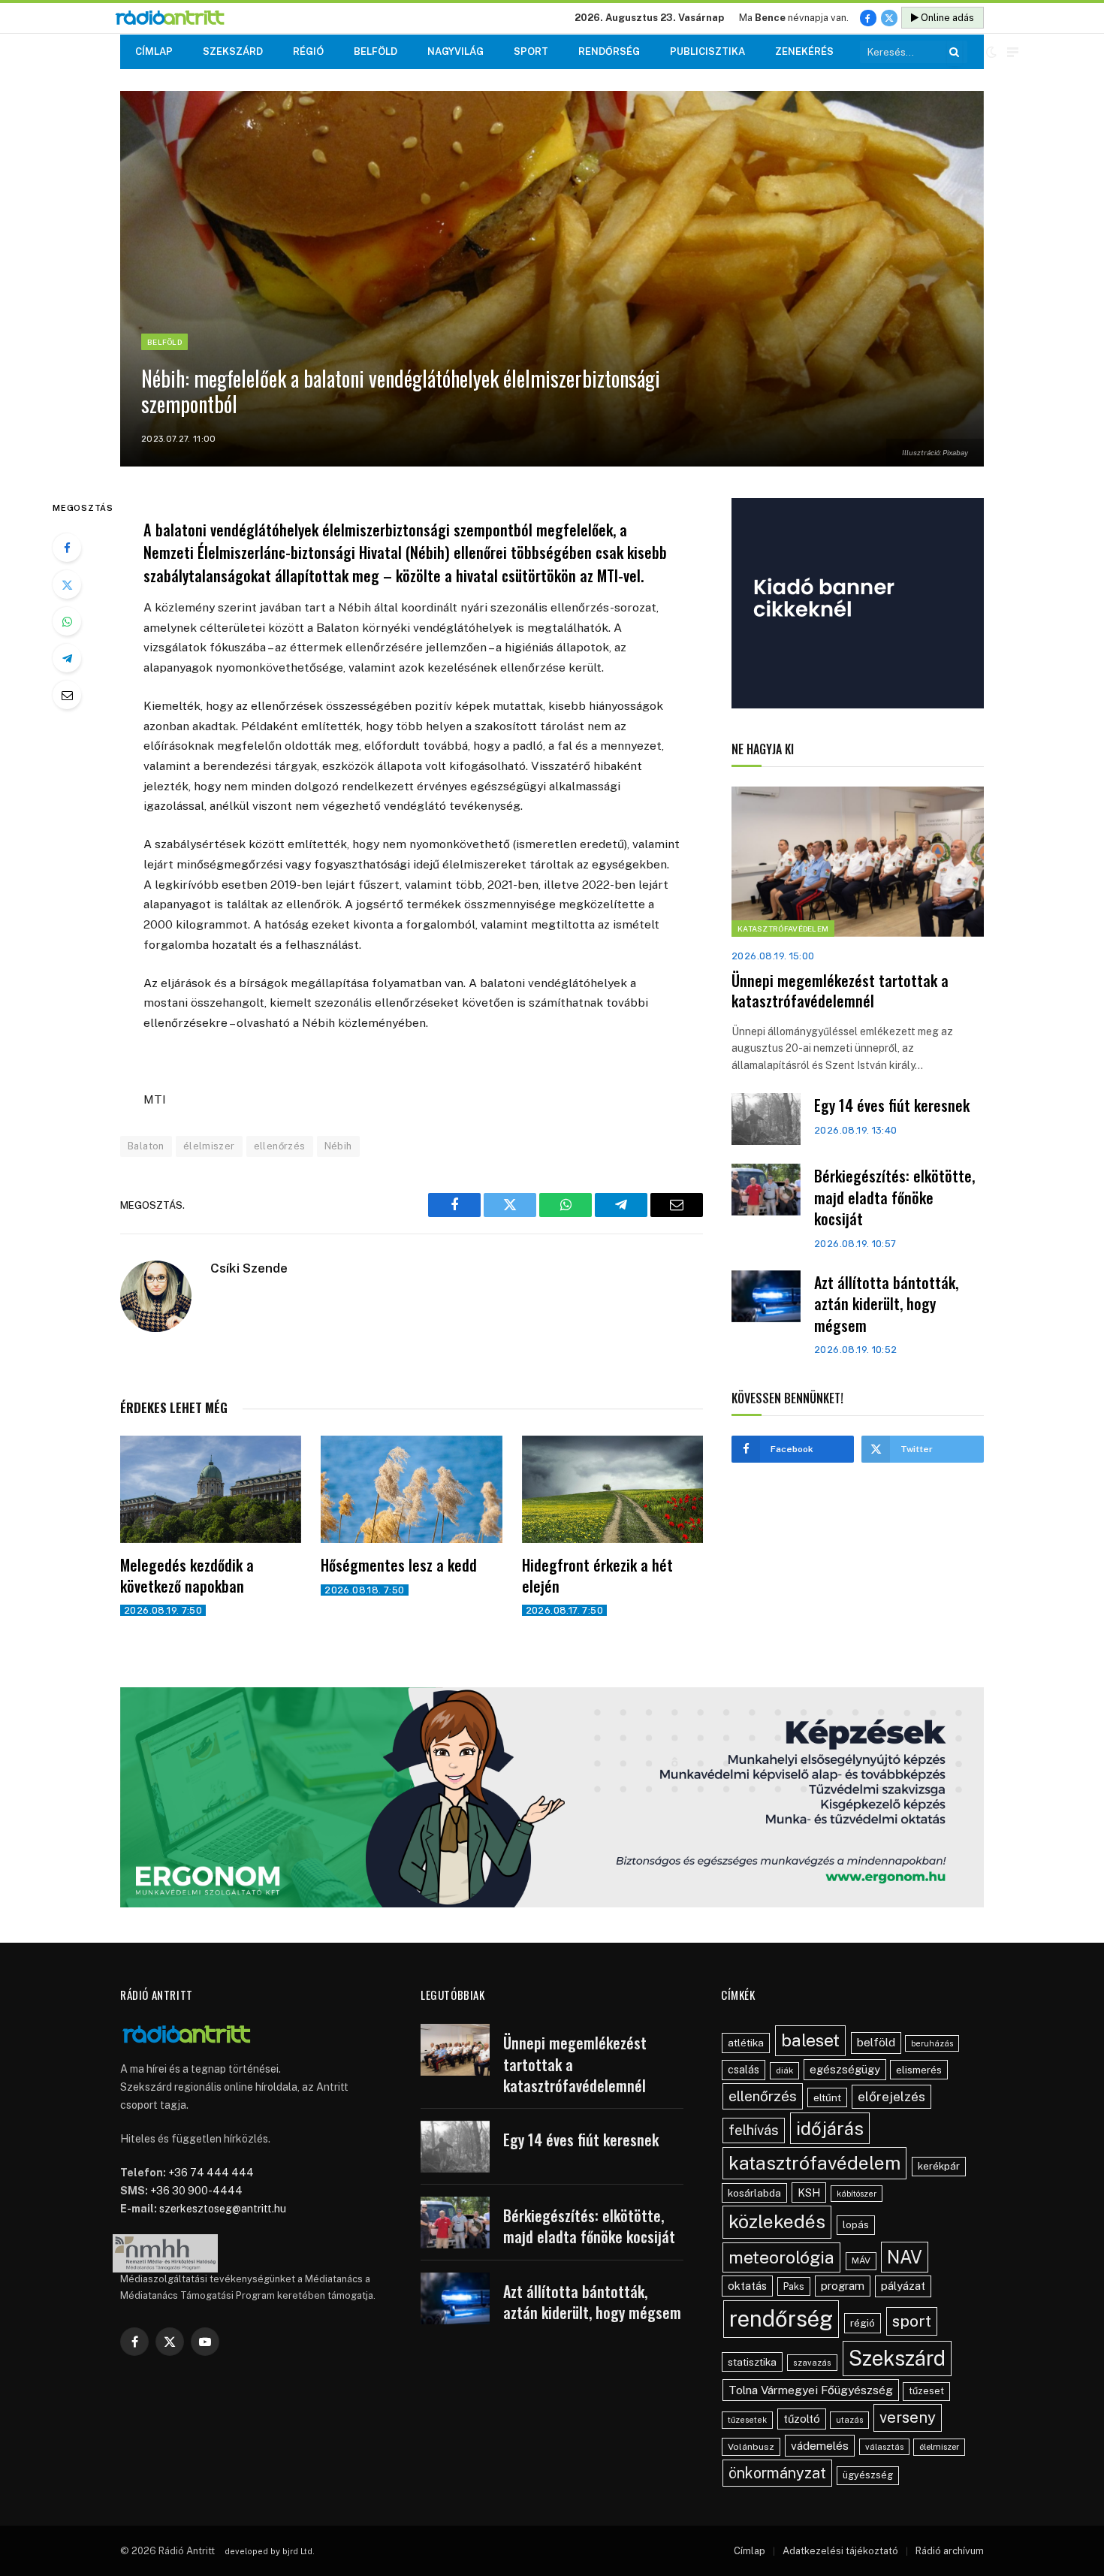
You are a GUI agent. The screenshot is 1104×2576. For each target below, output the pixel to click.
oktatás (747, 2286)
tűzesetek (747, 2420)
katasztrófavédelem (814, 2163)
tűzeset (926, 2391)
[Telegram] (67, 658)
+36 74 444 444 (211, 2173)
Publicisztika (707, 51)
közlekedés (777, 2221)
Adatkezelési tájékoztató (840, 2551)
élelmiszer (209, 1146)
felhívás (754, 2130)
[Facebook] (67, 548)
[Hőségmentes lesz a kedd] (411, 1490)
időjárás (830, 2128)
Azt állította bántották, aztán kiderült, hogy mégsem (886, 1304)
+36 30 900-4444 (196, 2191)
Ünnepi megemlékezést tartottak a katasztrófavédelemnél (840, 991)
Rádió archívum (950, 2551)
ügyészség (868, 2475)
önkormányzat (777, 2473)
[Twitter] (67, 584)
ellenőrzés (280, 1146)
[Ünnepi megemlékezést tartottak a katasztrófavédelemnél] (858, 862)
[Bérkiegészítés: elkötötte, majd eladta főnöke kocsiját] (766, 1190)
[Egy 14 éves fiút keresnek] (766, 1119)
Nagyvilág (455, 51)
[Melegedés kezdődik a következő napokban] (211, 1490)
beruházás (932, 2043)
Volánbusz (751, 2447)
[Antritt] (176, 18)
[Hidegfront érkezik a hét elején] (612, 1490)
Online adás (946, 18)
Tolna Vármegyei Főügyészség (811, 2390)
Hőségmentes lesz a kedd (399, 1565)
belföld (876, 2042)
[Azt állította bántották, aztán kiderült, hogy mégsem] (766, 1296)
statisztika (752, 2362)
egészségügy (845, 2069)
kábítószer (857, 2194)
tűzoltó (802, 2419)
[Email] (67, 695)
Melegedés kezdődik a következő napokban (187, 1575)
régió (863, 2323)
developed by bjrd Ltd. (270, 2551)
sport (912, 2321)
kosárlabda (754, 2193)
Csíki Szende (249, 1268)
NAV (905, 2257)
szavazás (812, 2363)
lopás (856, 2225)
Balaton (146, 1146)
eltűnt (827, 2097)
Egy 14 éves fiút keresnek (892, 1105)
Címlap (154, 51)
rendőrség (781, 2319)
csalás (744, 2070)
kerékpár (939, 2166)
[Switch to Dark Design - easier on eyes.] (991, 52)
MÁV (861, 2260)
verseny (908, 2417)
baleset (810, 2040)
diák (784, 2070)
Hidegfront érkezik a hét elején (597, 1575)
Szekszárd (233, 51)
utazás (849, 2420)
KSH (809, 2192)
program (843, 2286)
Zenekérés (804, 51)
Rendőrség (609, 51)
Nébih (338, 1146)
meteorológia (781, 2257)
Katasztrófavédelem (783, 929)
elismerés (919, 2070)
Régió (308, 51)
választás (884, 2447)
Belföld (376, 51)
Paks (794, 2286)
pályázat (903, 2286)
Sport (531, 51)
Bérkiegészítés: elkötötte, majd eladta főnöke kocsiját (894, 1197)
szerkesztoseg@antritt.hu (223, 2209)
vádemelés (820, 2446)
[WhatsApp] (67, 621)
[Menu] (1013, 52)
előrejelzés (891, 2096)
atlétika (746, 2043)
